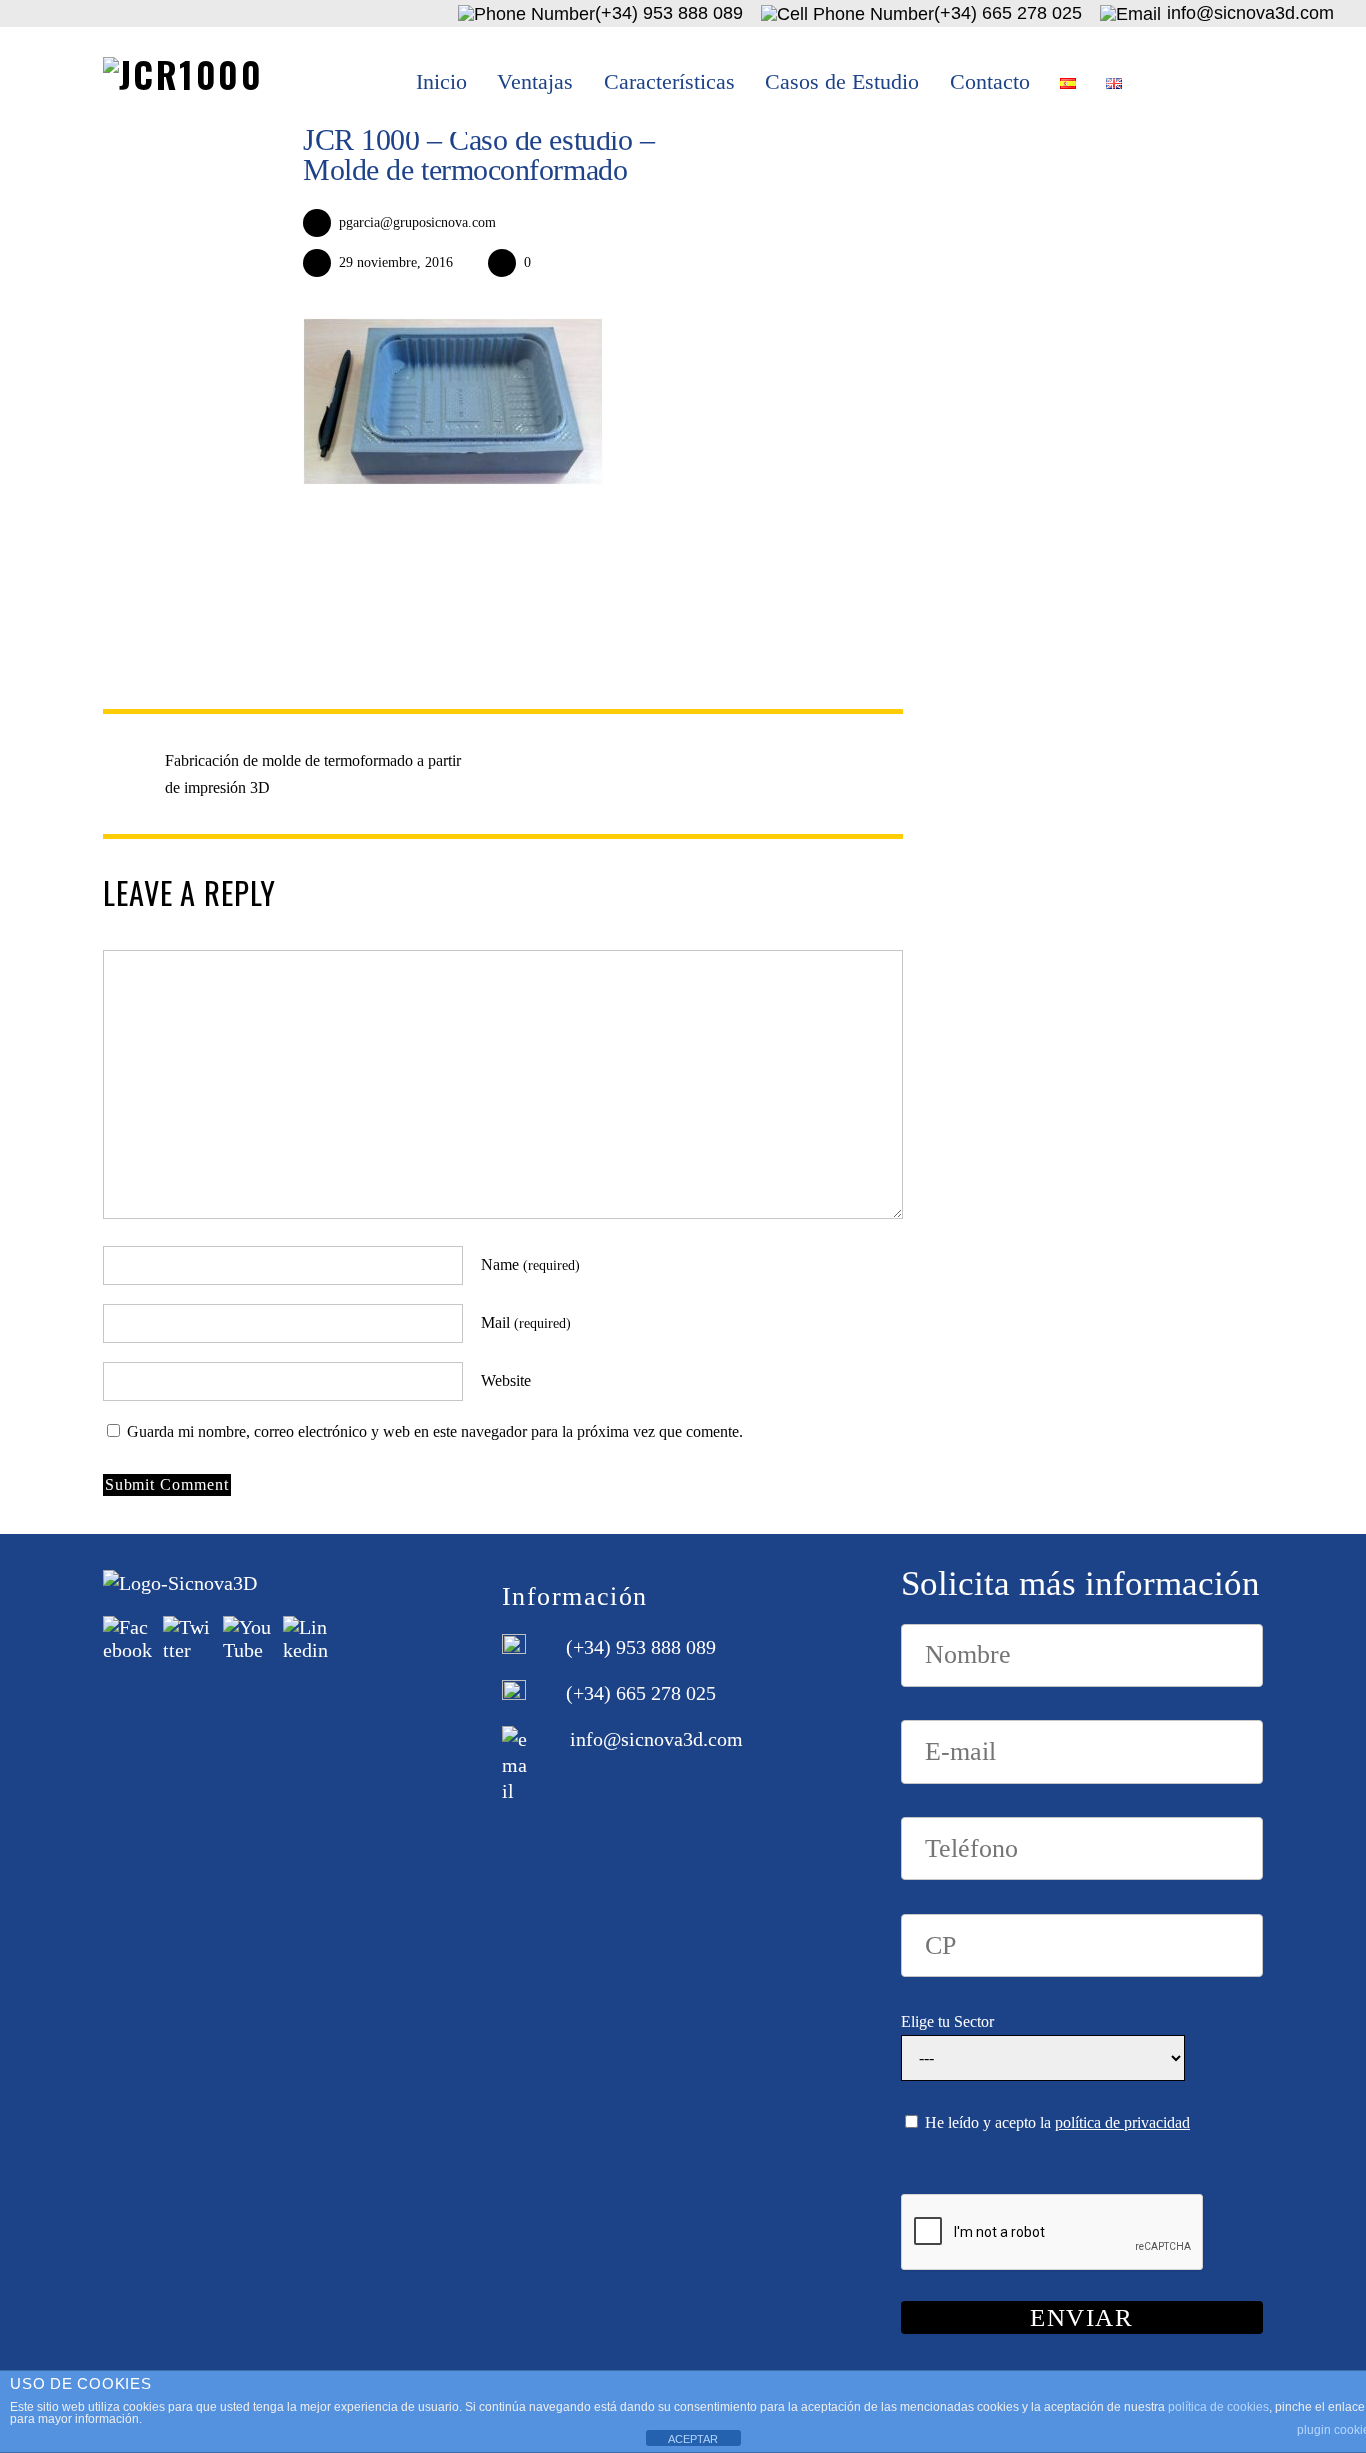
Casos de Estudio (842, 81)
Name (530, 1264)
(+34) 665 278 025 (641, 1693)
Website (506, 1380)
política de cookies (1218, 2407)
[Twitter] (188, 1637)
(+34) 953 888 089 (641, 1647)
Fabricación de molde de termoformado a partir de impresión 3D (313, 774)
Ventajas (535, 81)
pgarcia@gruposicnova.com (417, 222)
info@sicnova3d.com (656, 1739)
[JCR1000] (183, 74)
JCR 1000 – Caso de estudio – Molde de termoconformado (478, 154)
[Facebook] (128, 1637)
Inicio (441, 81)
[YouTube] (248, 1637)
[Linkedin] (308, 1637)
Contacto (990, 81)
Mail (526, 1322)
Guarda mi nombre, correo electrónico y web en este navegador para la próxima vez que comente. (435, 1431)
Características (669, 81)
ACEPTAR (693, 2439)
